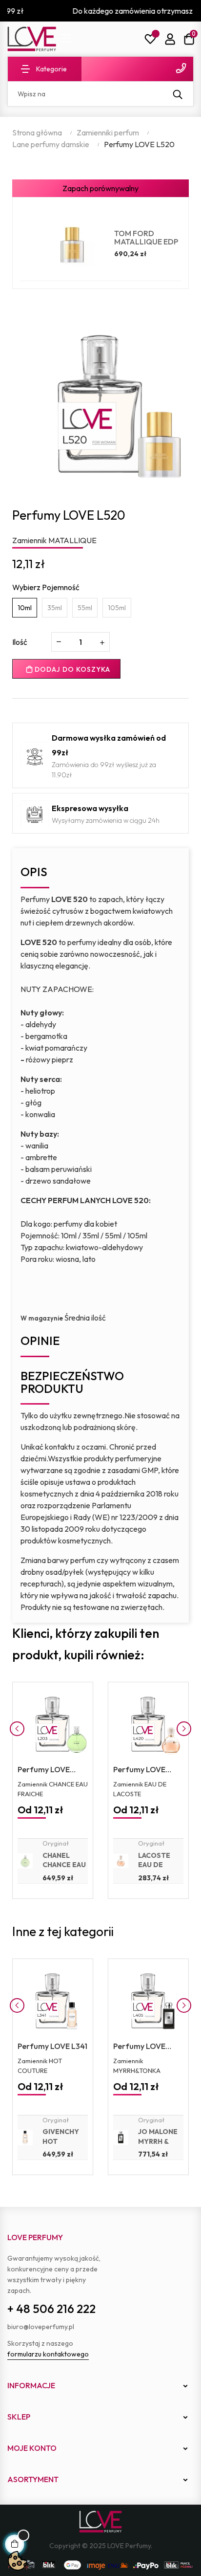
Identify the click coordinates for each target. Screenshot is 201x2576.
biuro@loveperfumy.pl (41, 2327)
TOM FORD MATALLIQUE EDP (146, 238)
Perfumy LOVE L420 (139, 1770)
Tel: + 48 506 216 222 (137, 68)
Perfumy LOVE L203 (44, 1770)
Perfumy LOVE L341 (52, 2046)
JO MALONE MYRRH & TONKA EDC (158, 2141)
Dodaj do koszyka (71, 669)
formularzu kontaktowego (48, 2354)
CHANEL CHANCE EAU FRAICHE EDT (65, 1865)
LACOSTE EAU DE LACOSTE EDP (154, 1870)
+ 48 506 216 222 (51, 2309)
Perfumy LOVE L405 (139, 2047)
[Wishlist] (150, 39)
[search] (178, 94)
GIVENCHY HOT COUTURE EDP (61, 2146)
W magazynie (42, 1318)
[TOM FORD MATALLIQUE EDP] (72, 244)
